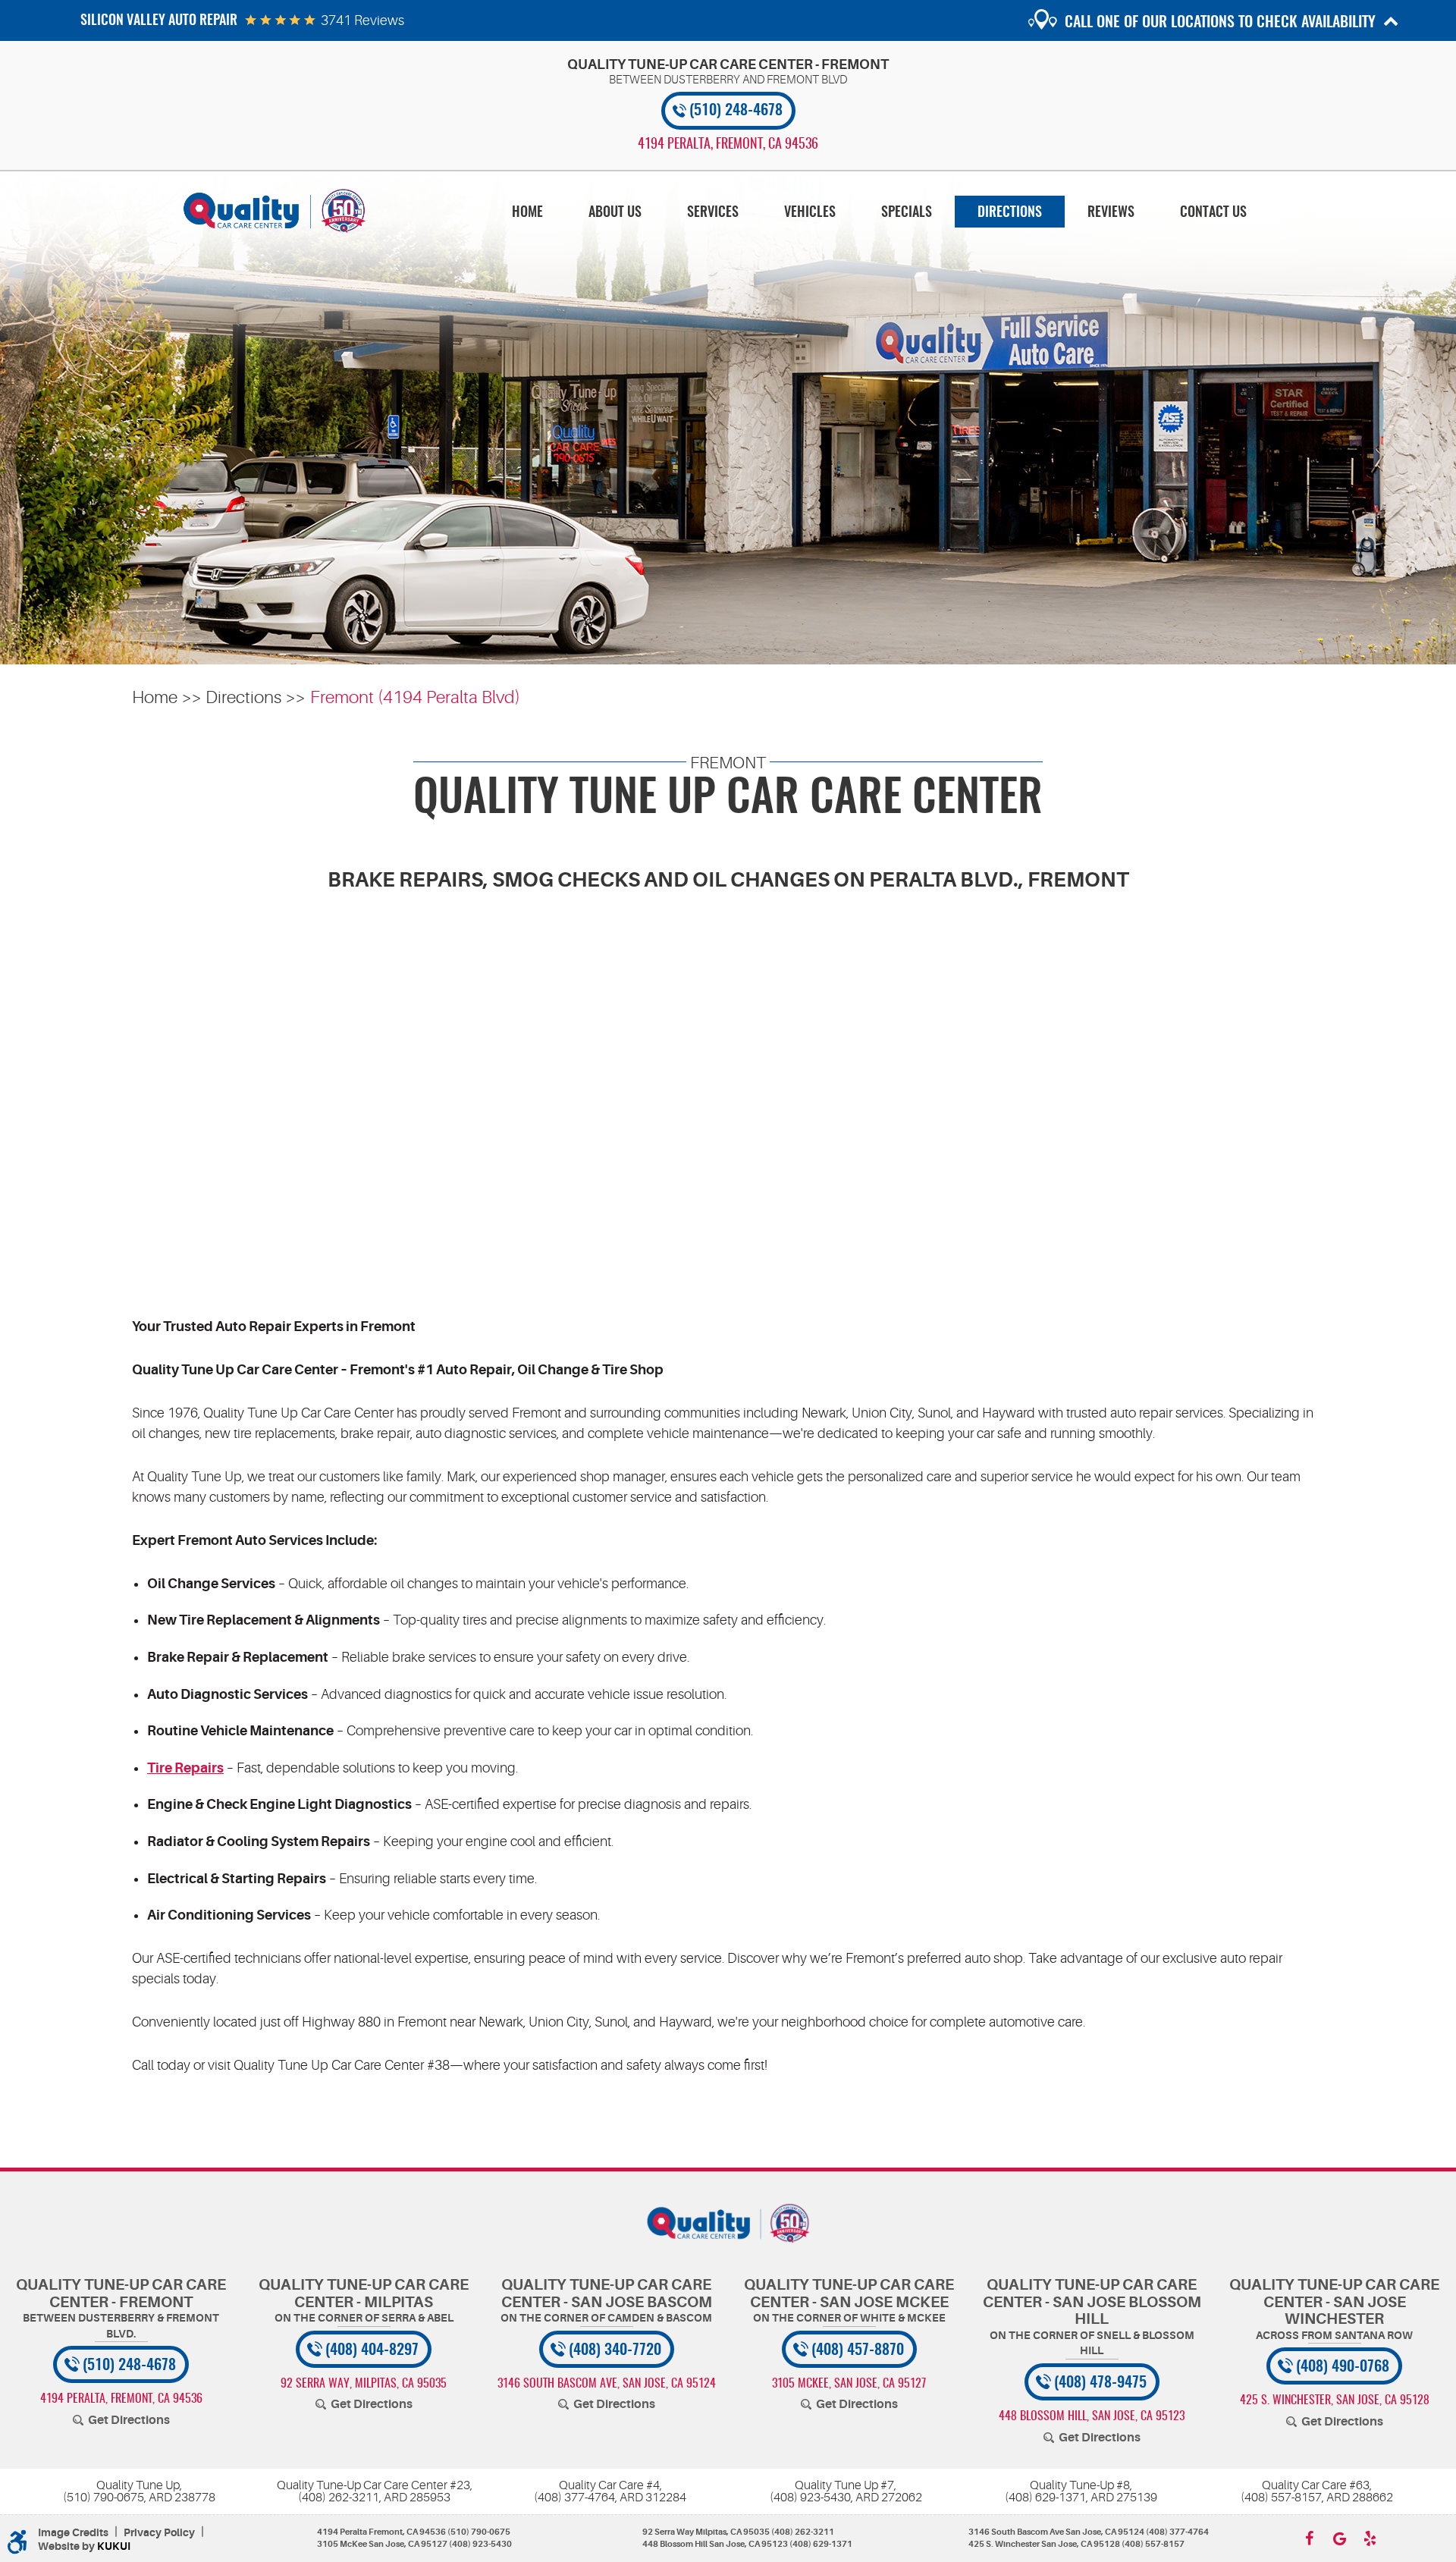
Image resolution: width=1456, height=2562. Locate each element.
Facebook (1309, 2538)
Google (1339, 2538)
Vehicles (810, 213)
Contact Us (1213, 213)
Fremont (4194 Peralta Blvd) (415, 697)
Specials (907, 213)
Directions (1010, 213)
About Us (615, 213)
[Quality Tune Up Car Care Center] (275, 211)
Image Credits (73, 2533)
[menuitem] (527, 212)
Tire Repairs (185, 1768)
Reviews (1111, 213)
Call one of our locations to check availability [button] (1220, 23)
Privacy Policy (159, 2533)
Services (713, 213)
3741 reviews (362, 20)
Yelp (1370, 2538)
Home (527, 213)
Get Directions (129, 2420)
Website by (84, 2546)
